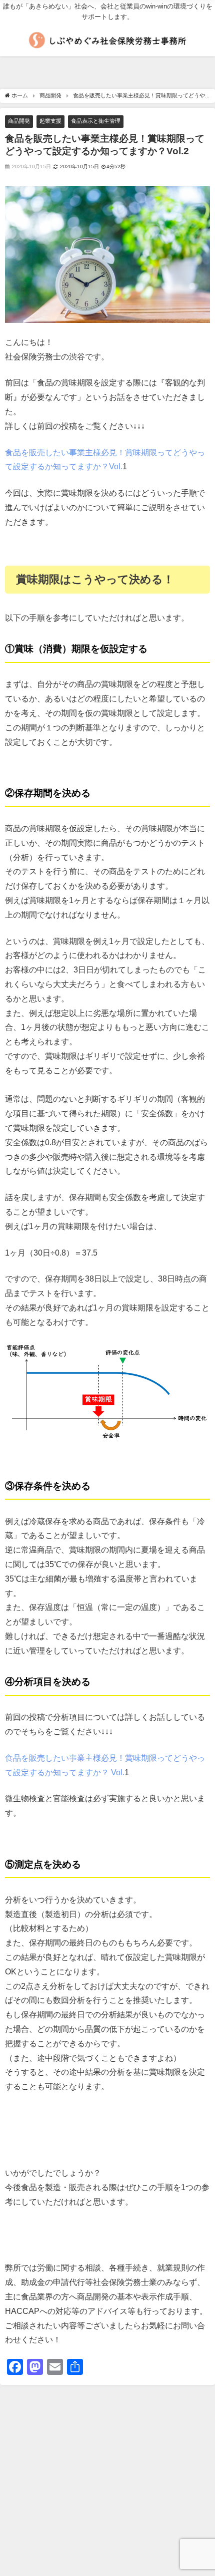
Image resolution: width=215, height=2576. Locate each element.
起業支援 (50, 121)
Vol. (118, 1772)
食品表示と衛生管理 (96, 121)
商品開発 (19, 121)
